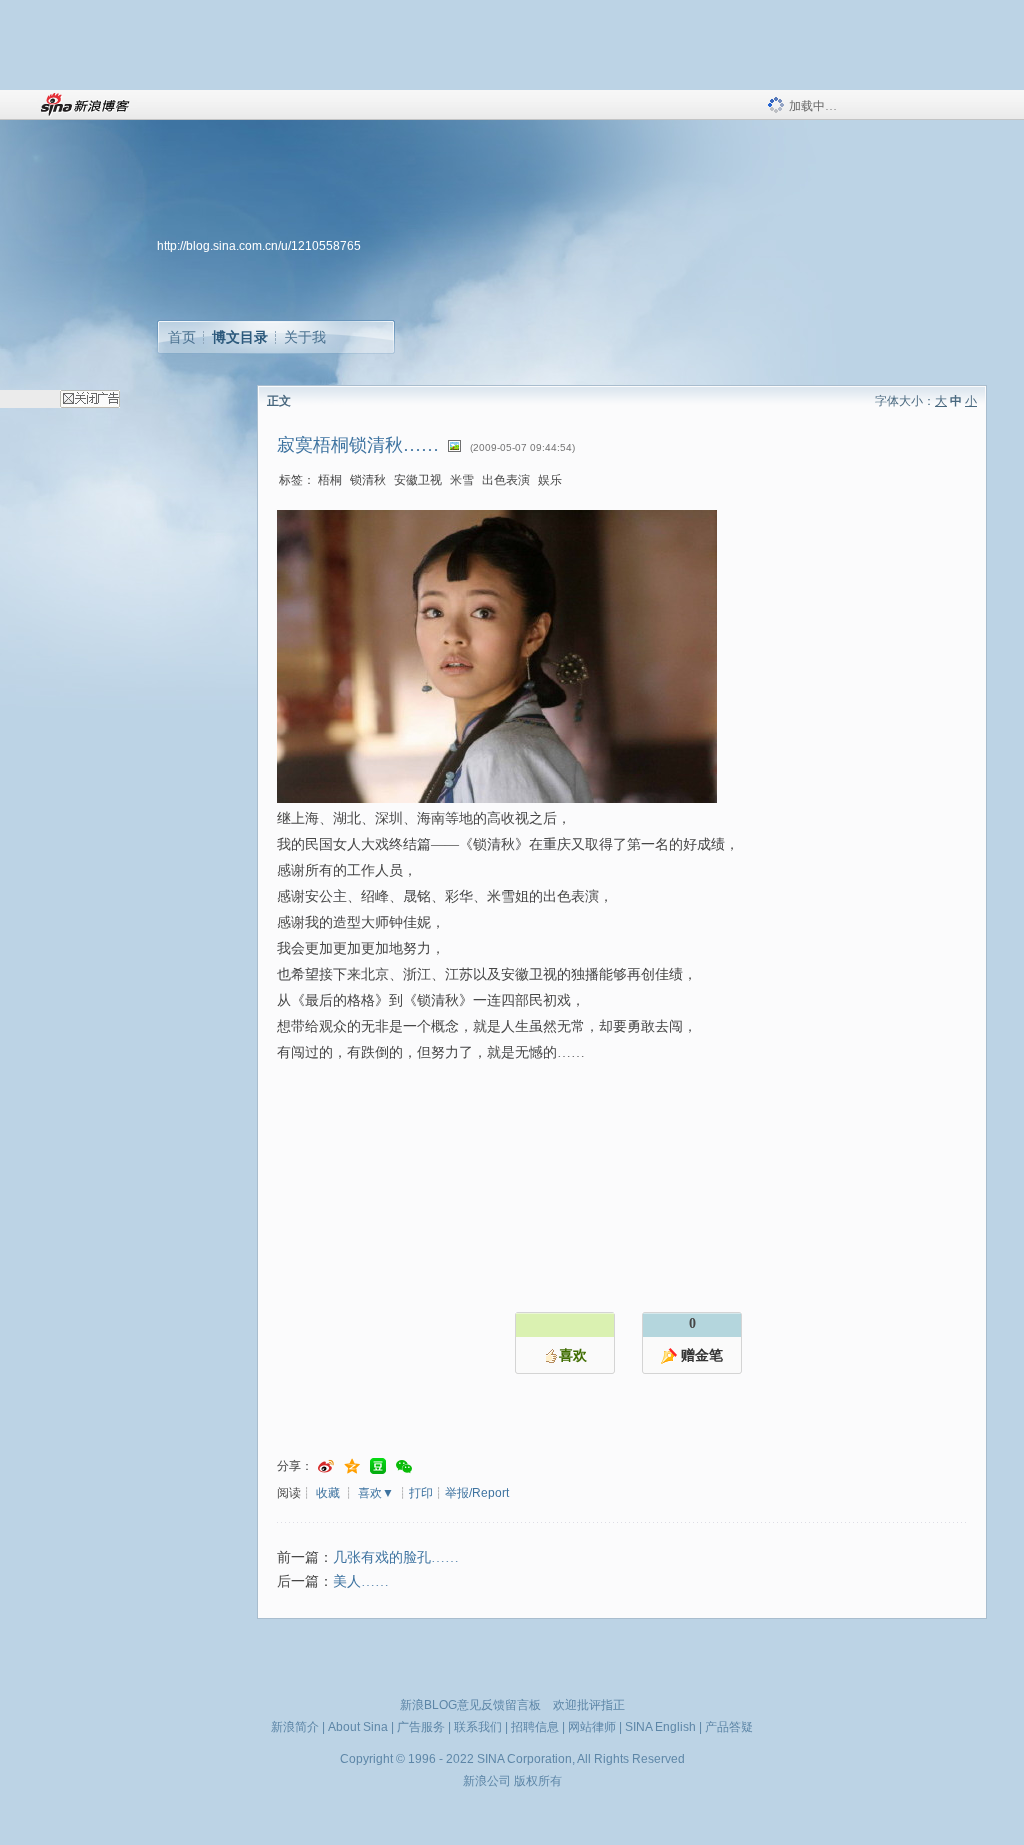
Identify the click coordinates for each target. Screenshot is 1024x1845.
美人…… (361, 1581)
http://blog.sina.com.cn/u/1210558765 (259, 246)
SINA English (660, 1727)
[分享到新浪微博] (326, 1466)
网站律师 (592, 1727)
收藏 (328, 1493)
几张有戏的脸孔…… (396, 1557)
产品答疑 (729, 1727)
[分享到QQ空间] (352, 1466)
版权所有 (538, 1781)
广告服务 (421, 1727)
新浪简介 (295, 1727)
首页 (182, 337)
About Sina (358, 1727)
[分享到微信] (404, 1466)
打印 (421, 1493)
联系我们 (478, 1727)
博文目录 (240, 337)
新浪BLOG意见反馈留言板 (470, 1705)
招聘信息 (535, 1727)
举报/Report (477, 1493)
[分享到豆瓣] (378, 1466)
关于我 (305, 337)
